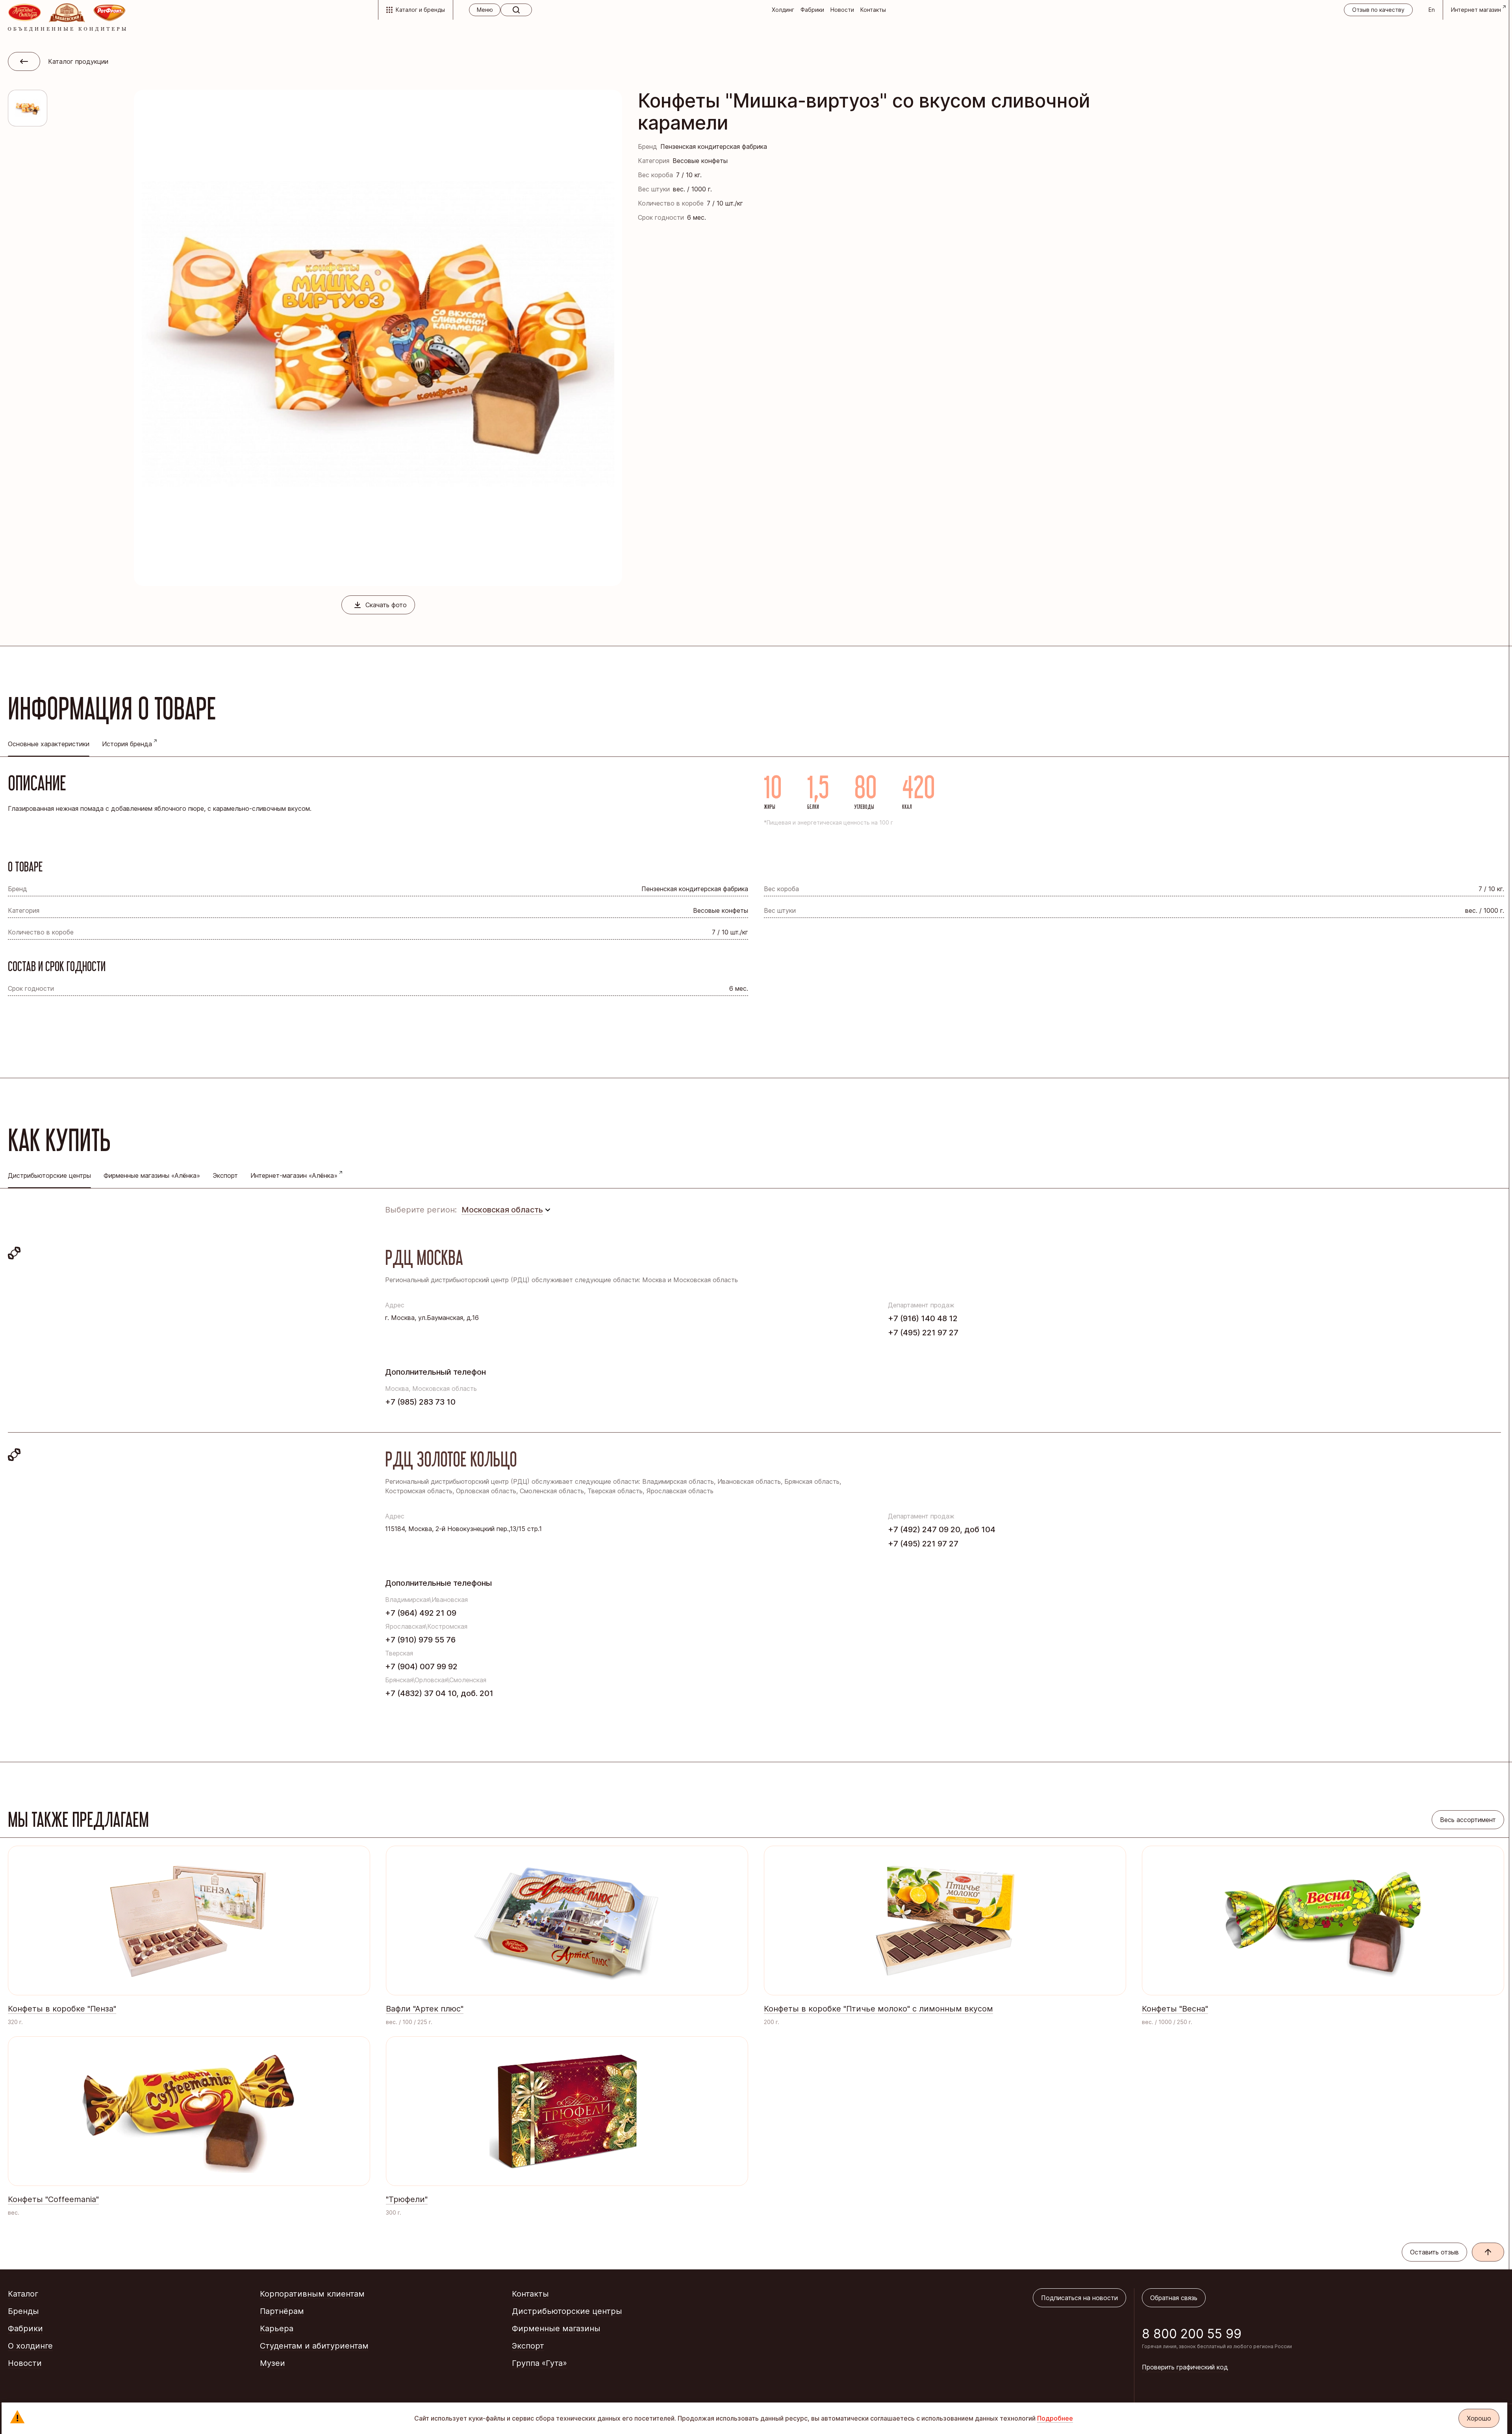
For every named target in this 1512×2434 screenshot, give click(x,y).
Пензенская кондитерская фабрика (714, 146)
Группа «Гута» (539, 2363)
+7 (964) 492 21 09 (421, 1613)
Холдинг (783, 10)
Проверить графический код (1185, 2367)
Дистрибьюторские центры (567, 2311)
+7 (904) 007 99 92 (421, 1667)
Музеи (272, 2363)
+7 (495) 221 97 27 (923, 1333)
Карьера (277, 2328)
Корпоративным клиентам (312, 2294)
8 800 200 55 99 (1192, 2334)
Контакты (873, 10)
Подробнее (1055, 2418)
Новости (842, 10)
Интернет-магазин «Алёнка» (294, 1175)
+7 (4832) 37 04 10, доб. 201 (439, 1693)
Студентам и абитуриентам (314, 2346)
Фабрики (812, 10)
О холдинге (30, 2346)
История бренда (127, 744)
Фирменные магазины (556, 2328)
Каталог (23, 2294)
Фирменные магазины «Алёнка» (152, 1175)
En (1432, 10)
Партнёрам (282, 2311)
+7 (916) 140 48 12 (923, 1318)
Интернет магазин (1476, 10)
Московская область (502, 1210)
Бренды (23, 2311)
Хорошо (1479, 2418)
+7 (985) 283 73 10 (420, 1402)
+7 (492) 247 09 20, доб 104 (942, 1529)
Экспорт (225, 1175)
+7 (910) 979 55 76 (420, 1640)
